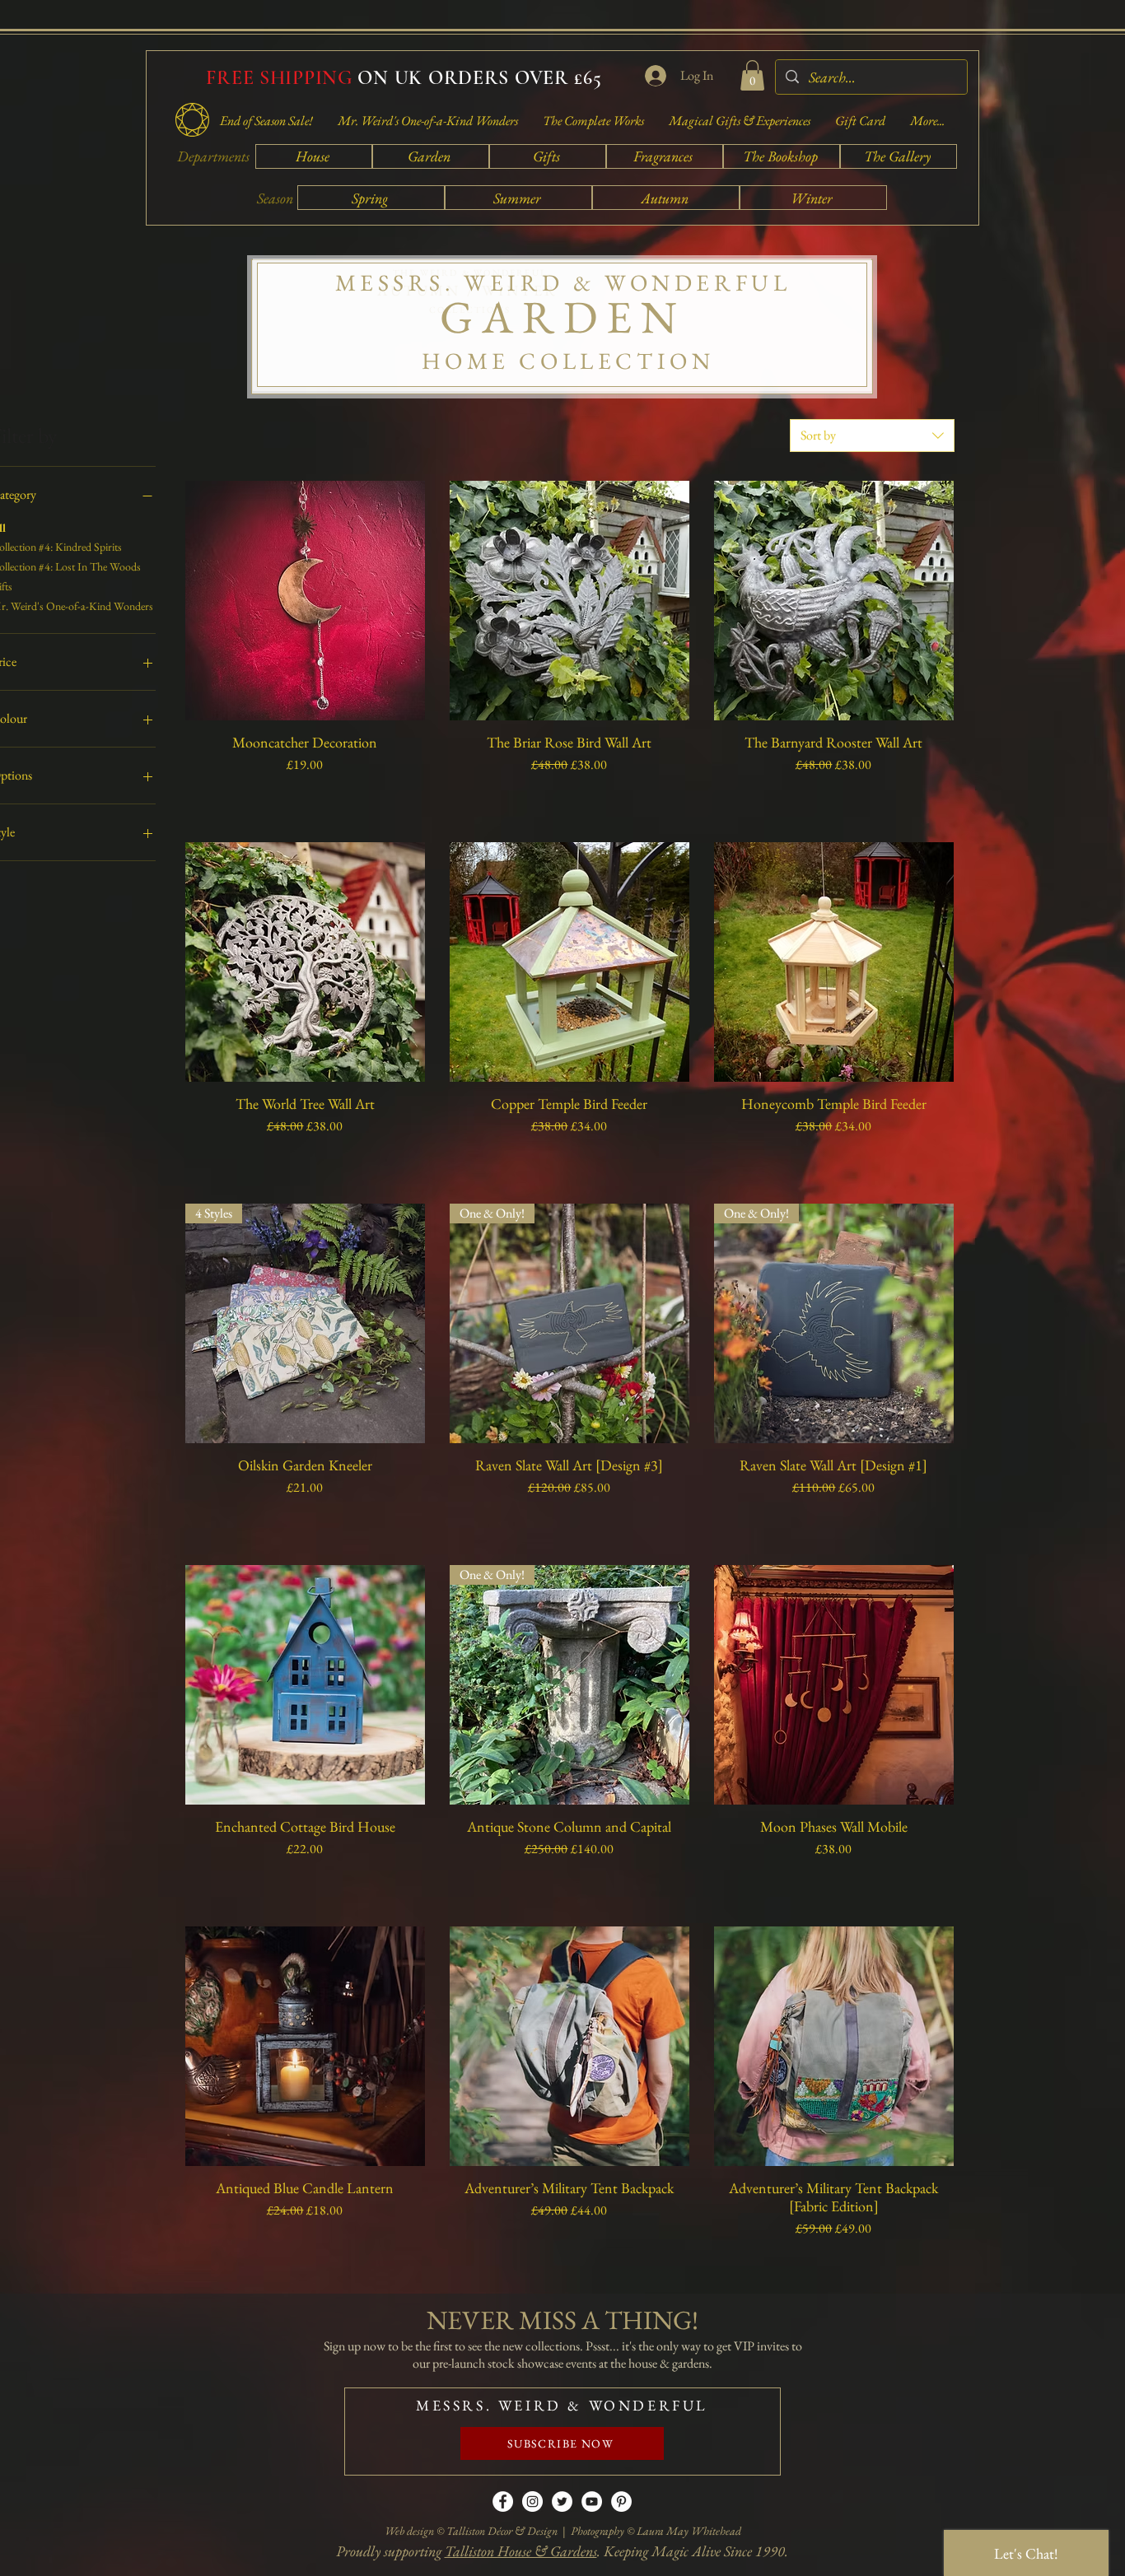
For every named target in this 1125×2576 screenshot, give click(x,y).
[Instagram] (532, 2501)
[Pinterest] (621, 2501)
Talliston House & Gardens (521, 2551)
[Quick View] (305, 601)
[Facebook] (503, 2501)
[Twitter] (562, 2501)
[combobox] (872, 436)
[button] (752, 75)
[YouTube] (592, 2501)
